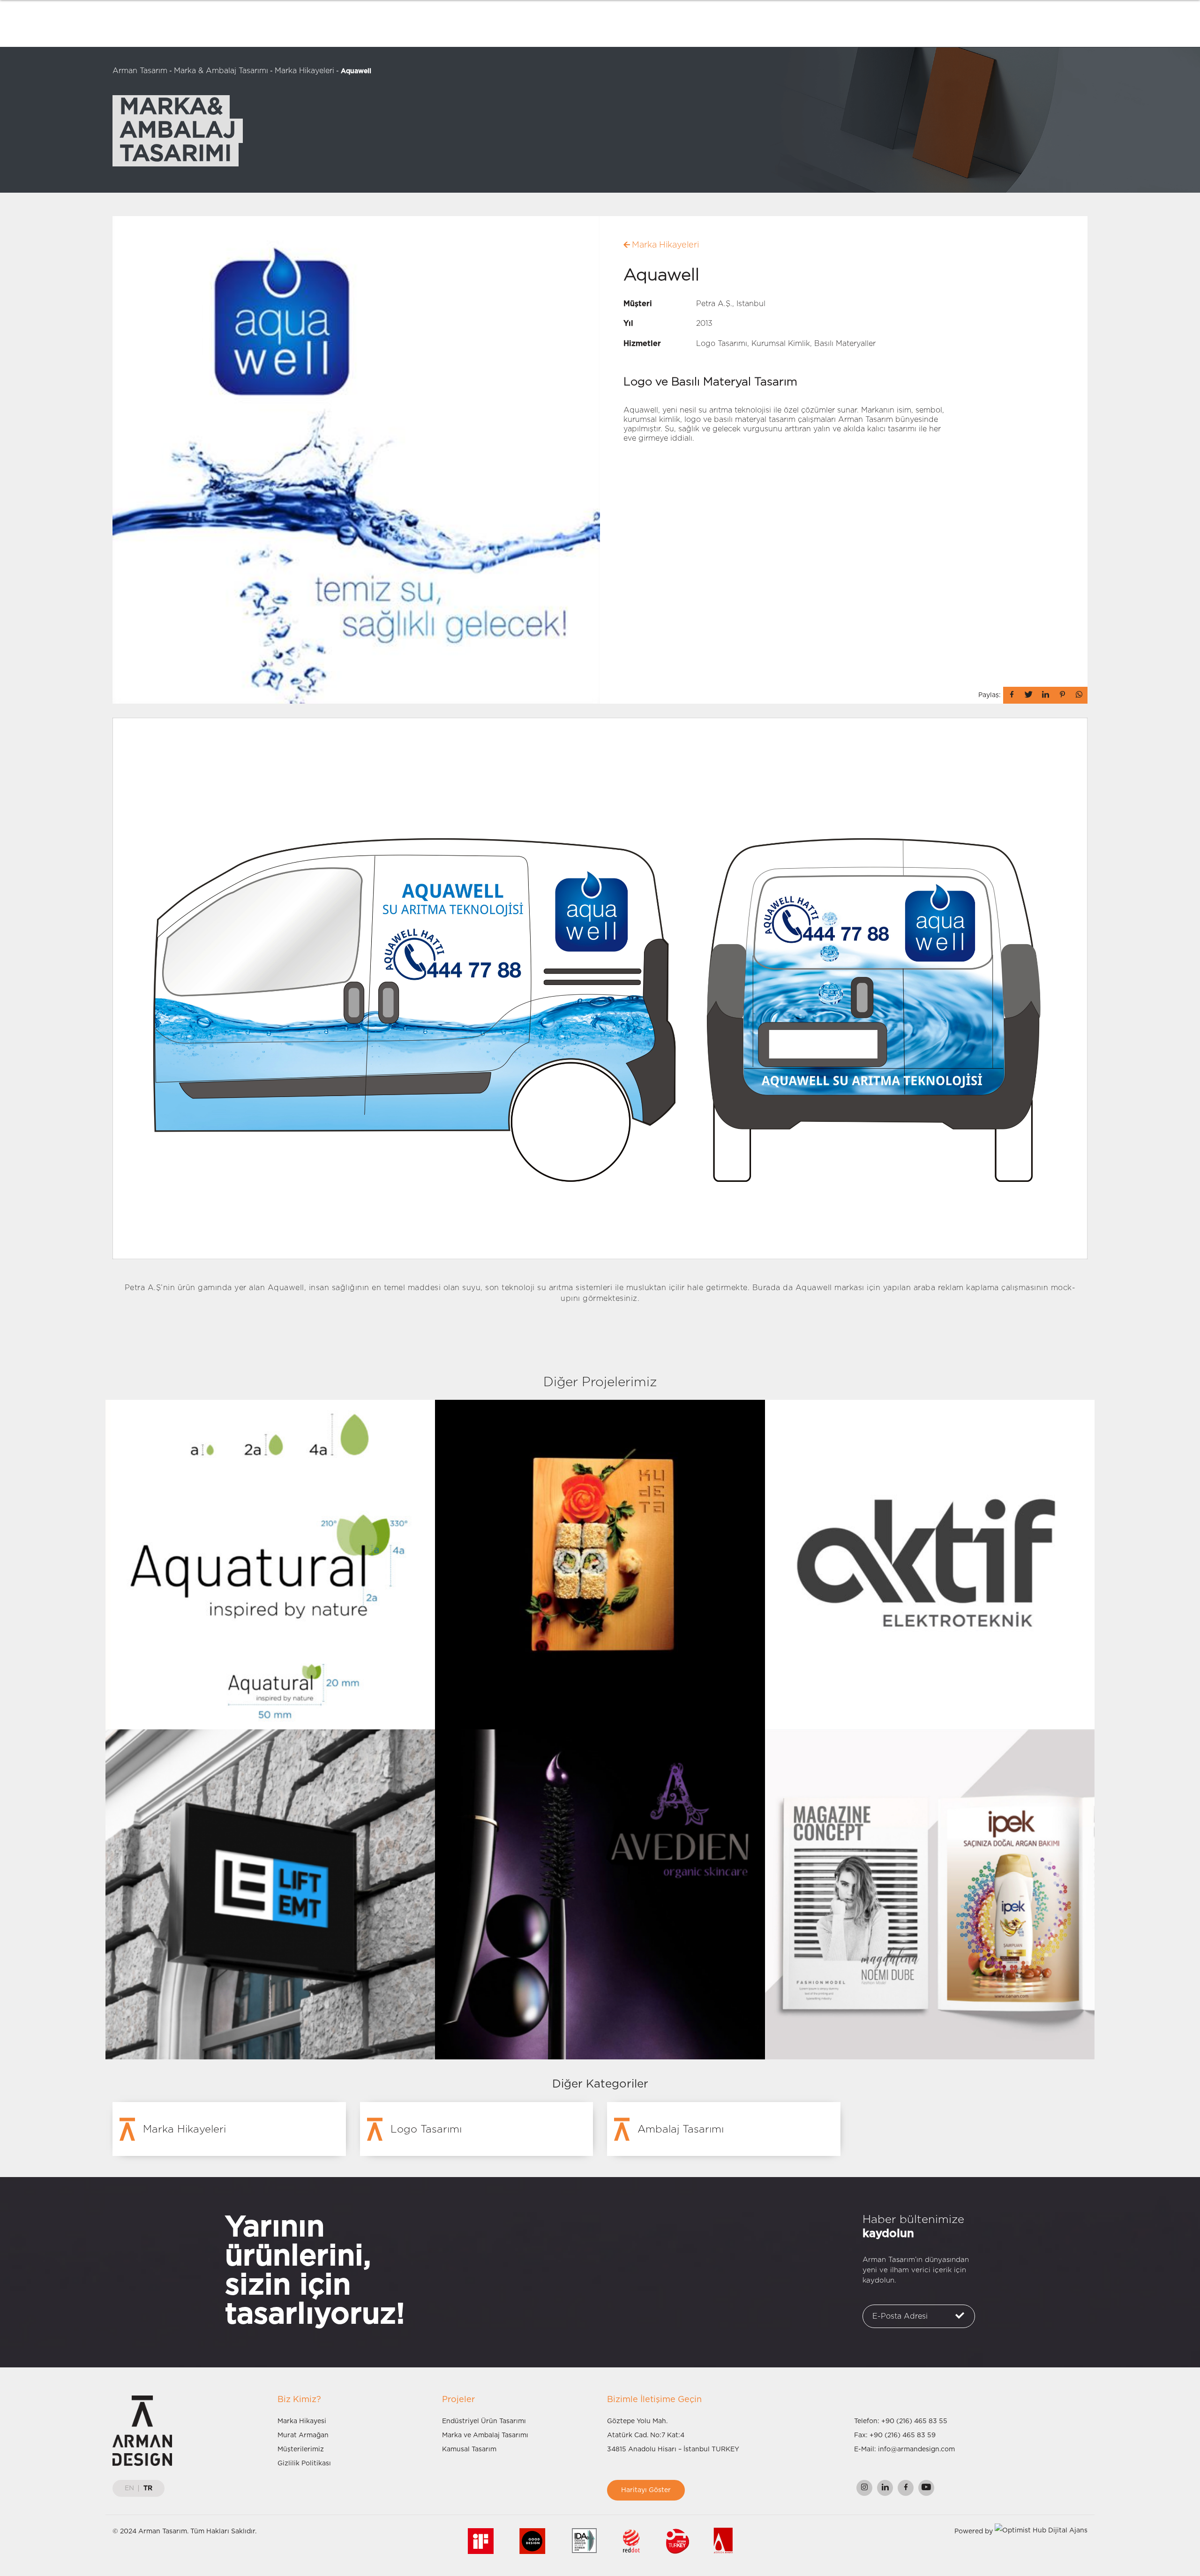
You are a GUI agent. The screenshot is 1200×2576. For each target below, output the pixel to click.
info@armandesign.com (916, 2449)
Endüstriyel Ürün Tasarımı (484, 2421)
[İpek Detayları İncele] (930, 1894)
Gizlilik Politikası (304, 2463)
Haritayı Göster (646, 2490)
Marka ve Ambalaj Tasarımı (485, 2435)
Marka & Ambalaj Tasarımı (221, 71)
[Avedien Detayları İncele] (600, 1894)
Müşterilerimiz (301, 2449)
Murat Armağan (303, 2435)
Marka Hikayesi (302, 2421)
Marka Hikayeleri (304, 71)
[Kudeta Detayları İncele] (600, 1564)
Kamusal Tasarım (469, 2449)
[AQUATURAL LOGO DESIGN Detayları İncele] (270, 1564)
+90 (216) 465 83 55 (914, 2421)
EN (129, 2488)
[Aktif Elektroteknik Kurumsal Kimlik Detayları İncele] (930, 1564)
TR (148, 2488)
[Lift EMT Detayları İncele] (270, 1894)
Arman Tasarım (140, 71)
